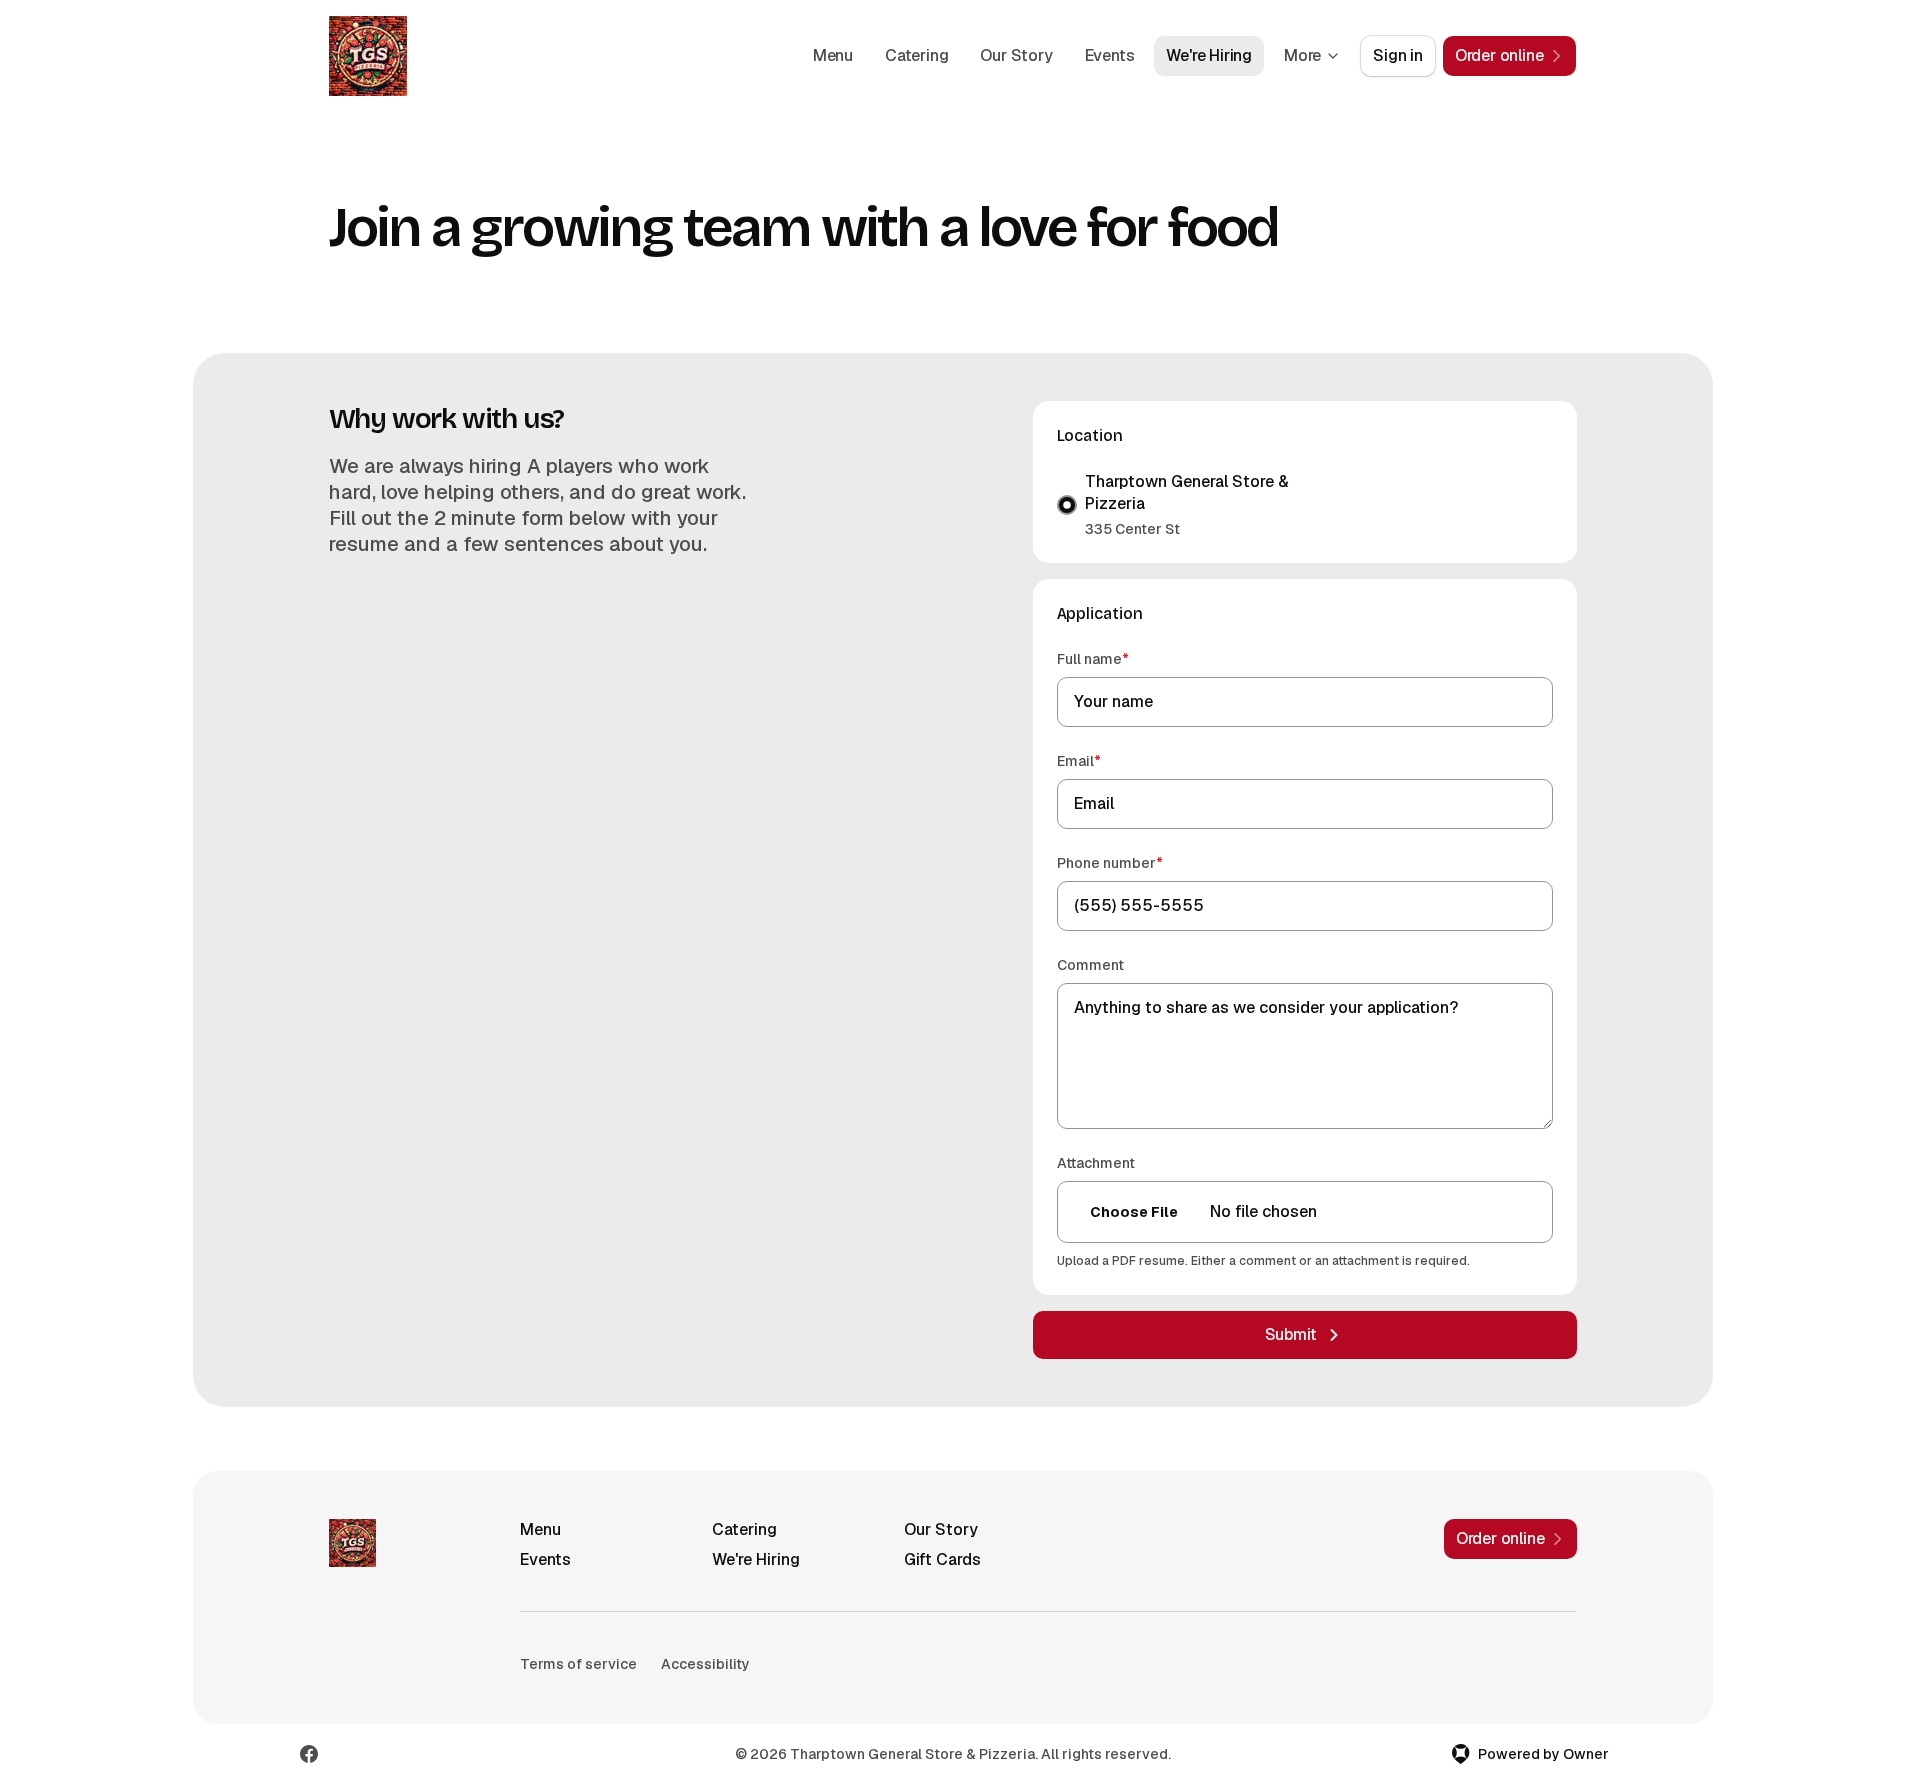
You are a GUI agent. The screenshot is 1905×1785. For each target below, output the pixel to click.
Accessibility (705, 1664)
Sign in (1398, 55)
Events (1110, 55)
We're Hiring (1209, 55)
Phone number (1138, 862)
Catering (916, 55)
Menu (833, 55)
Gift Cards (942, 1559)
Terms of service (578, 1664)
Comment (1090, 965)
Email (1107, 760)
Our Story (1016, 55)
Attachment (1096, 1163)
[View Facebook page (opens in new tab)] (309, 1754)
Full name (1121, 658)
